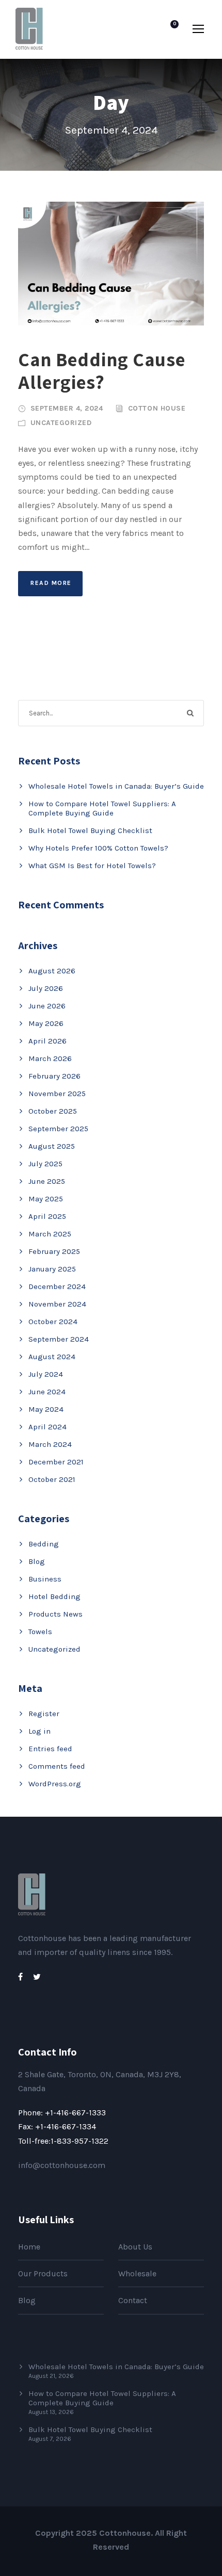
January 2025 (52, 1269)
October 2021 (52, 1479)
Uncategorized (61, 423)
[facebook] (20, 1977)
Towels (40, 1632)
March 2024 (50, 1444)
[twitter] (37, 1977)
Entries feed (50, 1749)
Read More (51, 583)
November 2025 (57, 1094)
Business (45, 1579)
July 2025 (45, 1164)
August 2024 (52, 1357)
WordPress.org (55, 1784)
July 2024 (46, 1374)
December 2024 (57, 1286)
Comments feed (57, 1766)
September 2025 (58, 1129)
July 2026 (46, 988)
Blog (37, 1561)
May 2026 (46, 1023)
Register (44, 1714)
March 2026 (50, 1058)
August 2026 (52, 971)
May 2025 (46, 1199)
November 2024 (57, 1304)
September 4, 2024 (67, 408)
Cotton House (157, 408)
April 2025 (47, 1216)
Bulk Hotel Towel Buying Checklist (90, 830)
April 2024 (47, 1427)
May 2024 (46, 1409)
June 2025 (47, 1181)
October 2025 (53, 1111)
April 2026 (47, 1041)
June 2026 (47, 1006)
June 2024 (47, 1392)
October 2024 (53, 1322)
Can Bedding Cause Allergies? (102, 371)
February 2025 (54, 1251)
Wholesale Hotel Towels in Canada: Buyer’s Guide (116, 786)
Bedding (44, 1544)
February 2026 (54, 1076)
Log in (39, 1731)
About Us (135, 2247)
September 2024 (59, 1339)
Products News (55, 1614)
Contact (133, 2300)
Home (29, 2247)
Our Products (43, 2273)
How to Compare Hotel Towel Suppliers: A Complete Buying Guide (102, 808)
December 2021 (56, 1462)
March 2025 (50, 1234)
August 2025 (52, 1146)
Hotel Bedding (54, 1596)
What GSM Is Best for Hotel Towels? (92, 866)
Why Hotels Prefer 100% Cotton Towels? (98, 848)
